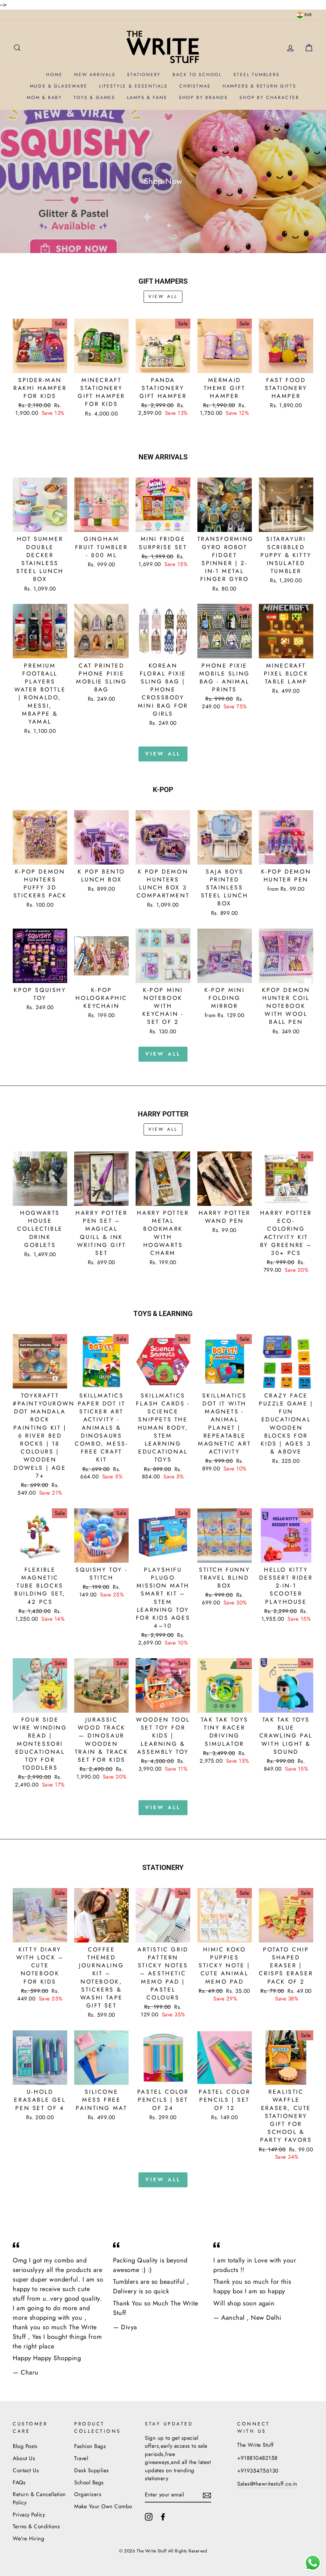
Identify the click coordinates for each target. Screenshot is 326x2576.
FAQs (19, 2482)
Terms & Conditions (36, 2526)
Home (54, 74)
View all (163, 296)
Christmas (195, 86)
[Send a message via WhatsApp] (313, 2563)
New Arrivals (95, 74)
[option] (163, 181)
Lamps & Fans (147, 97)
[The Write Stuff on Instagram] (149, 2516)
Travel (81, 2458)
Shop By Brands (203, 97)
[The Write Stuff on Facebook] (163, 2516)
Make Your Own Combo (103, 2506)
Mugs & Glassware (59, 86)
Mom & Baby (44, 97)
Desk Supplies (92, 2470)
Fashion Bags (90, 2446)
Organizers (88, 2494)
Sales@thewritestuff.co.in (267, 2484)
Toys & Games (94, 97)
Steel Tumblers (256, 74)
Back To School (197, 74)
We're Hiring (28, 2538)
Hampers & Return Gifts (259, 86)
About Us (24, 2458)
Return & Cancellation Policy (39, 2498)
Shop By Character (269, 97)
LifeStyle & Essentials (133, 86)
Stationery (144, 74)
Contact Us (26, 2470)
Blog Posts (25, 2446)
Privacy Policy (29, 2515)
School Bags (89, 2482)
